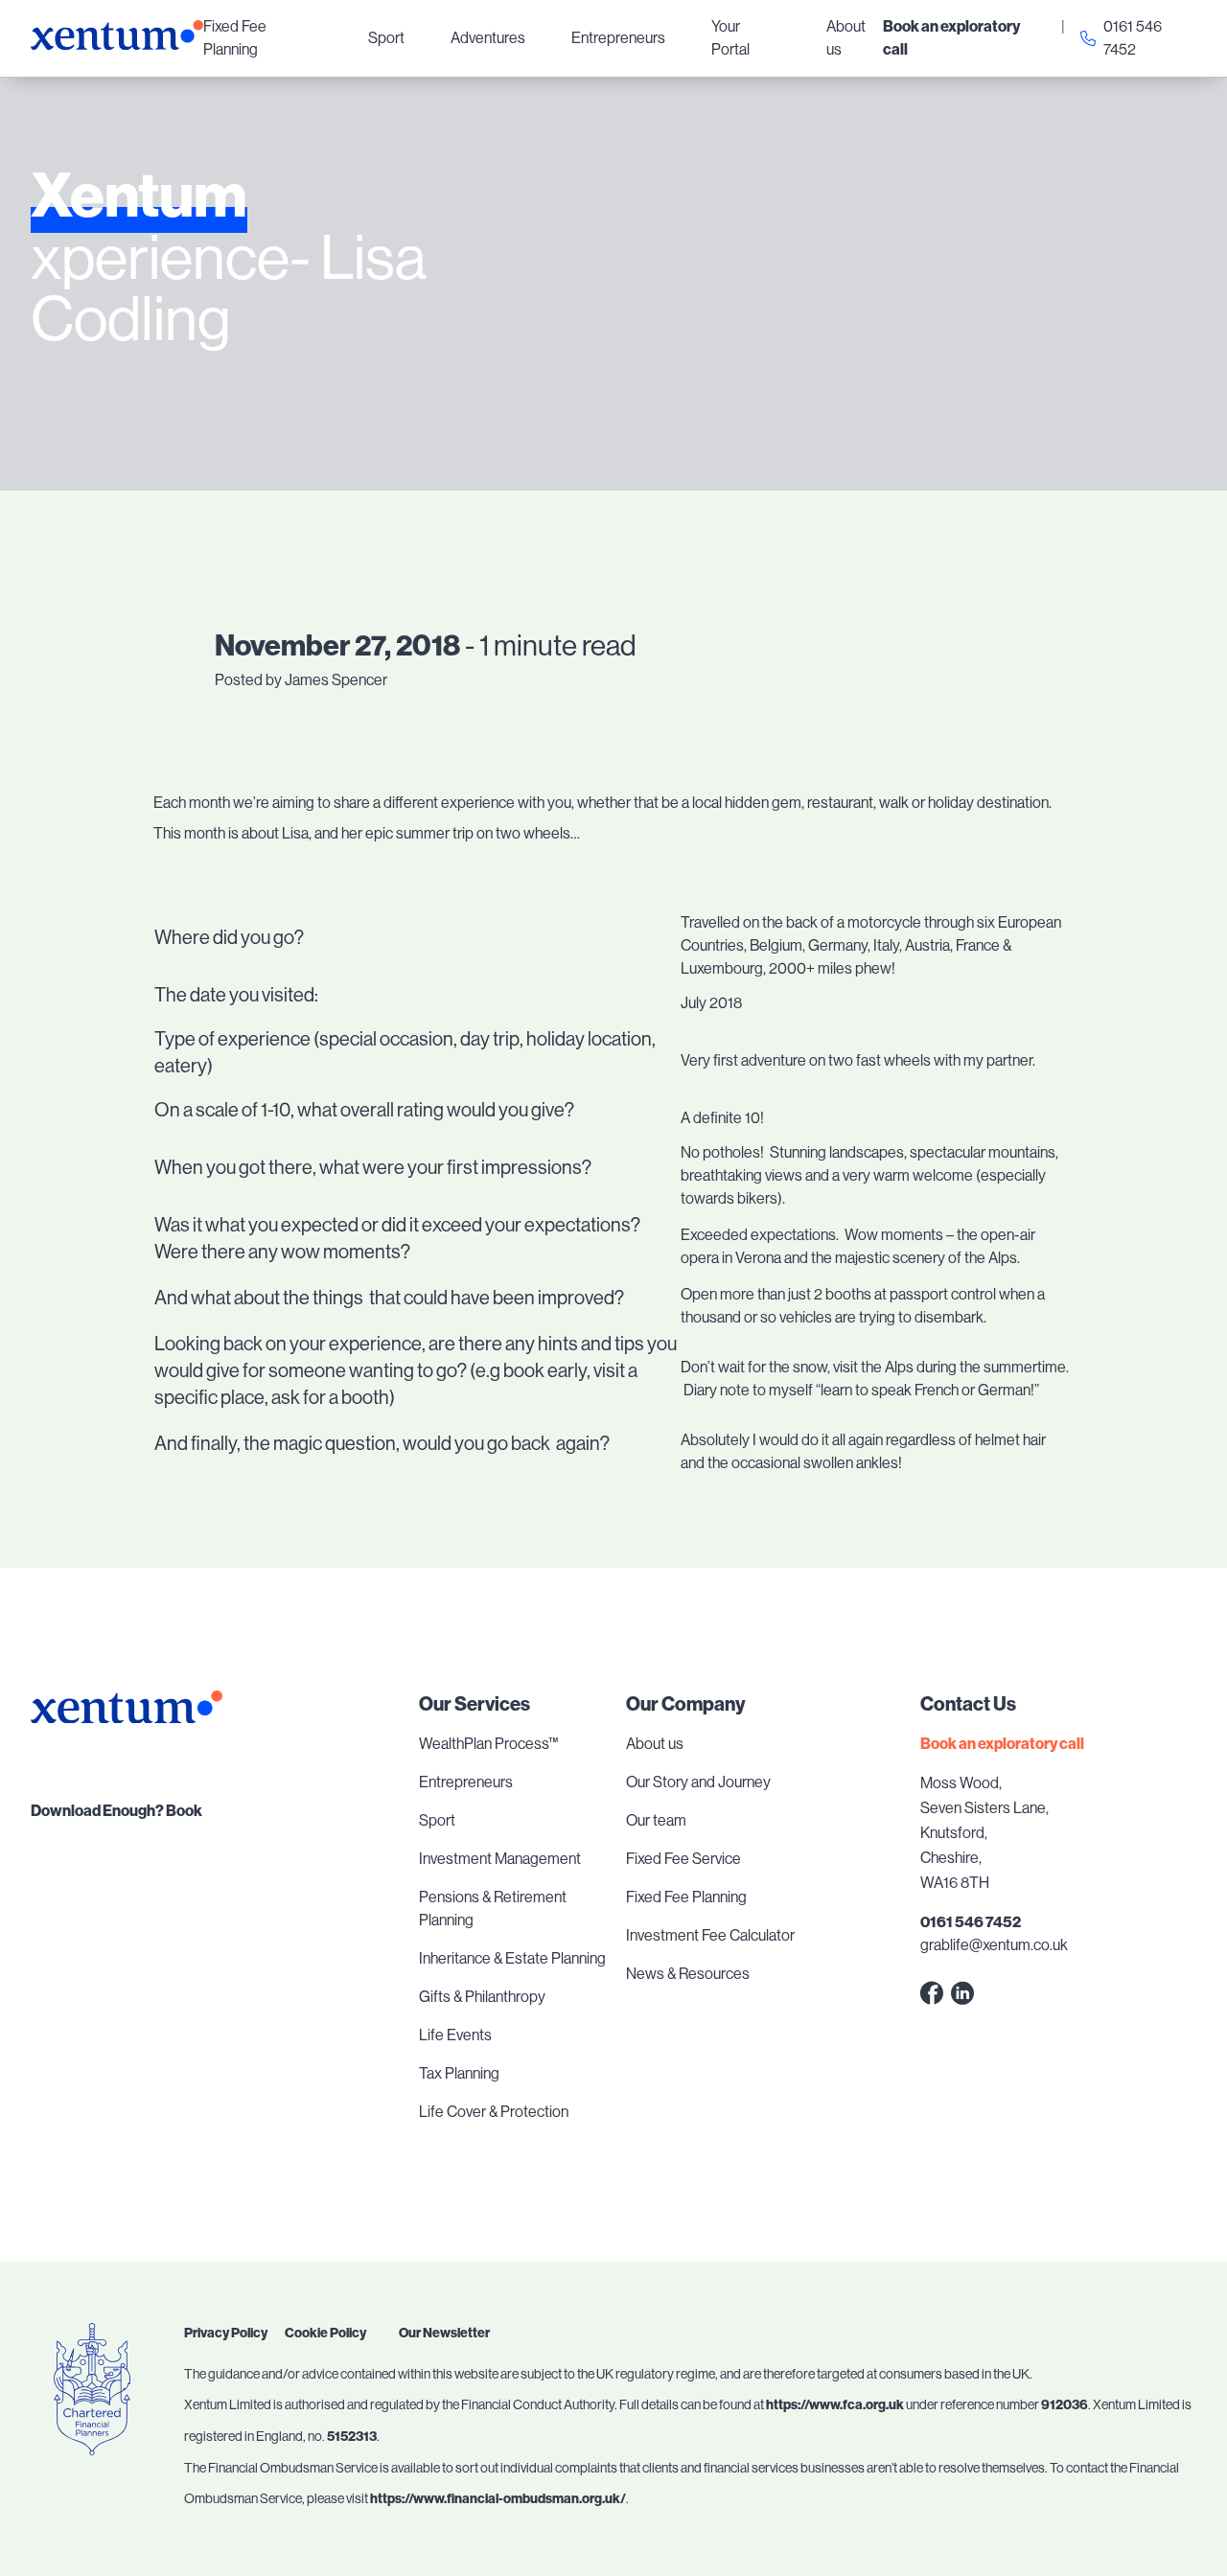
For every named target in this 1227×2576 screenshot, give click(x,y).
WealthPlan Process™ (488, 1744)
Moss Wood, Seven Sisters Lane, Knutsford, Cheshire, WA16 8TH (984, 1833)
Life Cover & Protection (494, 2112)
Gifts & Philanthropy (482, 1997)
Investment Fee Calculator (710, 1935)
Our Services (475, 1704)
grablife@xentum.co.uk (994, 1945)
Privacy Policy (226, 2333)
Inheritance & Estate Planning (512, 1958)
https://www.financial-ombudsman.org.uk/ (498, 2499)
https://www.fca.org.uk (835, 2405)
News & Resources (688, 1974)
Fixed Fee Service (683, 1859)
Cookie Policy (325, 2333)
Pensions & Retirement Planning (493, 1909)
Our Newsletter (444, 2333)
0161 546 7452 (1133, 38)
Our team (656, 1820)
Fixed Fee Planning (235, 38)
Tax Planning (459, 2073)
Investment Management (500, 1859)
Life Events (455, 2035)
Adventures (488, 38)
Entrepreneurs (618, 38)
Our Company (686, 1704)
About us (846, 38)
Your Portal (730, 38)
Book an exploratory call (951, 38)
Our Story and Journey (698, 1782)
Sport (386, 38)
